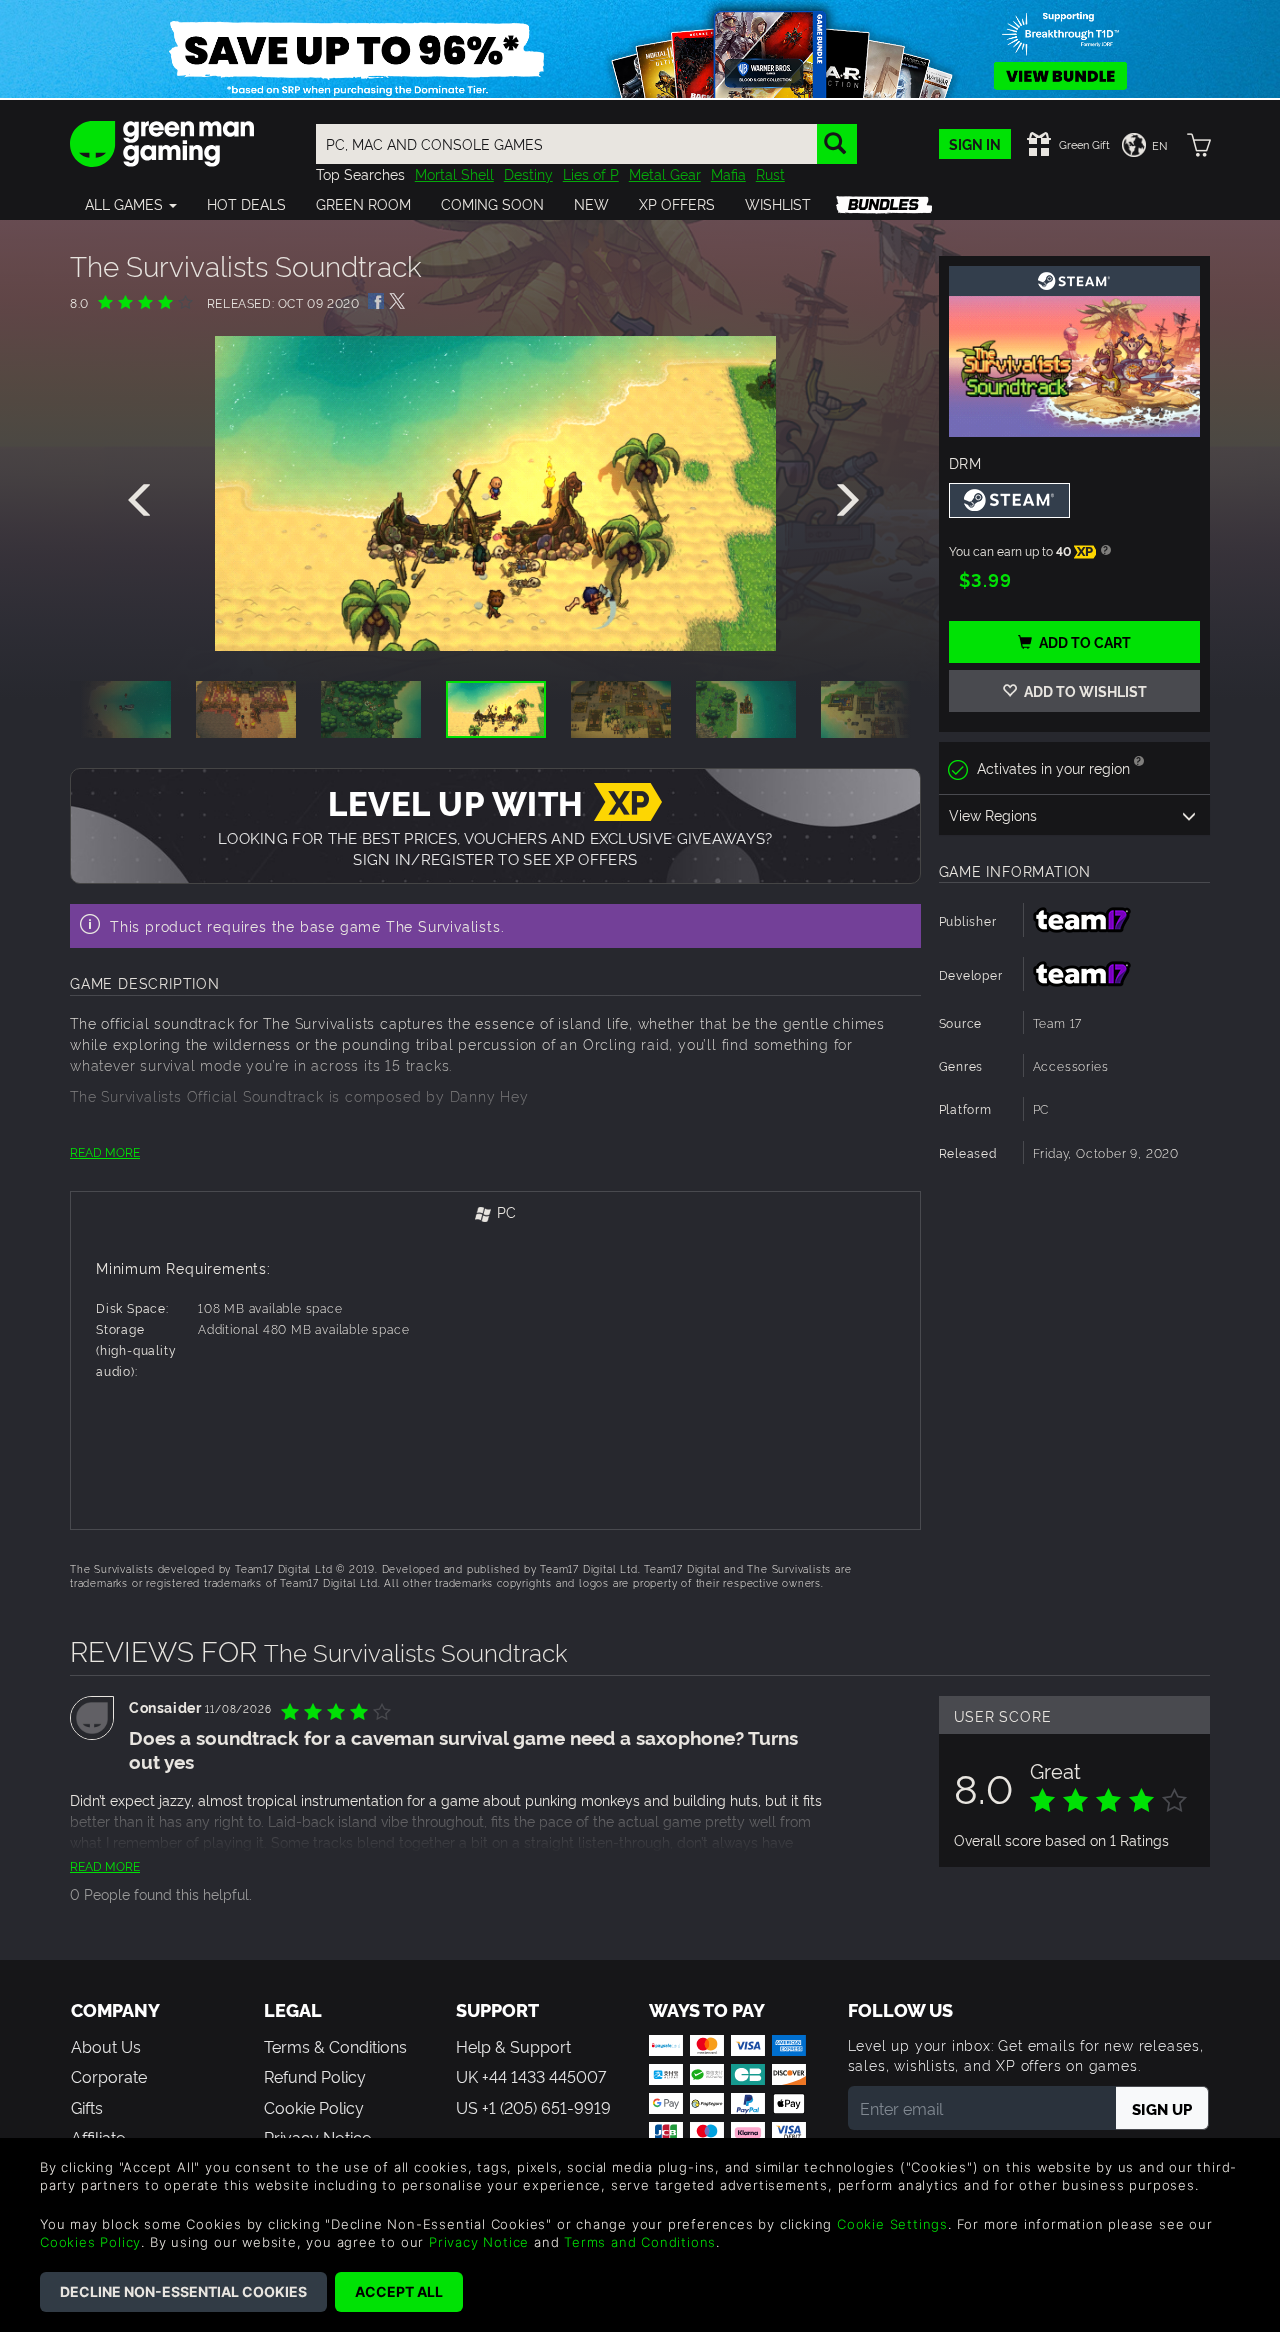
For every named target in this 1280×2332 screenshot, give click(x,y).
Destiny (528, 173)
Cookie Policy (314, 2107)
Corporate (109, 2076)
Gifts (87, 2107)
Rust (770, 173)
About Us (106, 2046)
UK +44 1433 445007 (531, 2076)
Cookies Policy (90, 2242)
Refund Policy (315, 2076)
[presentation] (143, 501)
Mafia (728, 173)
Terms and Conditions (640, 2242)
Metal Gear (665, 173)
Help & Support (513, 2046)
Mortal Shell (454, 173)
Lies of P (591, 173)
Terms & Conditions (335, 2046)
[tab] (495, 1213)
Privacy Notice (479, 2242)
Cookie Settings (892, 2224)
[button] (131, 204)
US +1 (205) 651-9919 (533, 2107)
